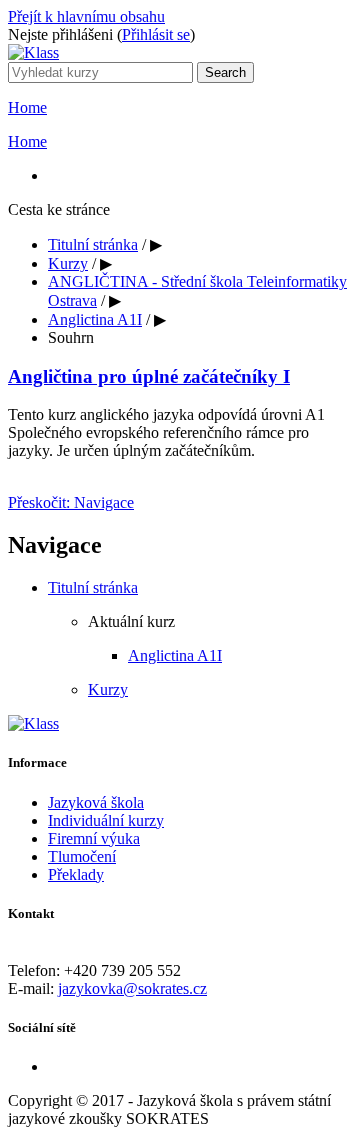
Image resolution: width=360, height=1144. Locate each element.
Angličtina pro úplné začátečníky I (149, 376)
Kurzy (68, 263)
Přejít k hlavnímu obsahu (86, 16)
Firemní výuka (94, 838)
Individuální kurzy (106, 820)
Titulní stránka (93, 244)
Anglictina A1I (95, 319)
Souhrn (71, 337)
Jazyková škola (96, 802)
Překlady (76, 874)
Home (27, 107)
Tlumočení (82, 856)
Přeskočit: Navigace (71, 502)
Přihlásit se (156, 34)
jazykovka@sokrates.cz (132, 988)
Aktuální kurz (131, 621)
